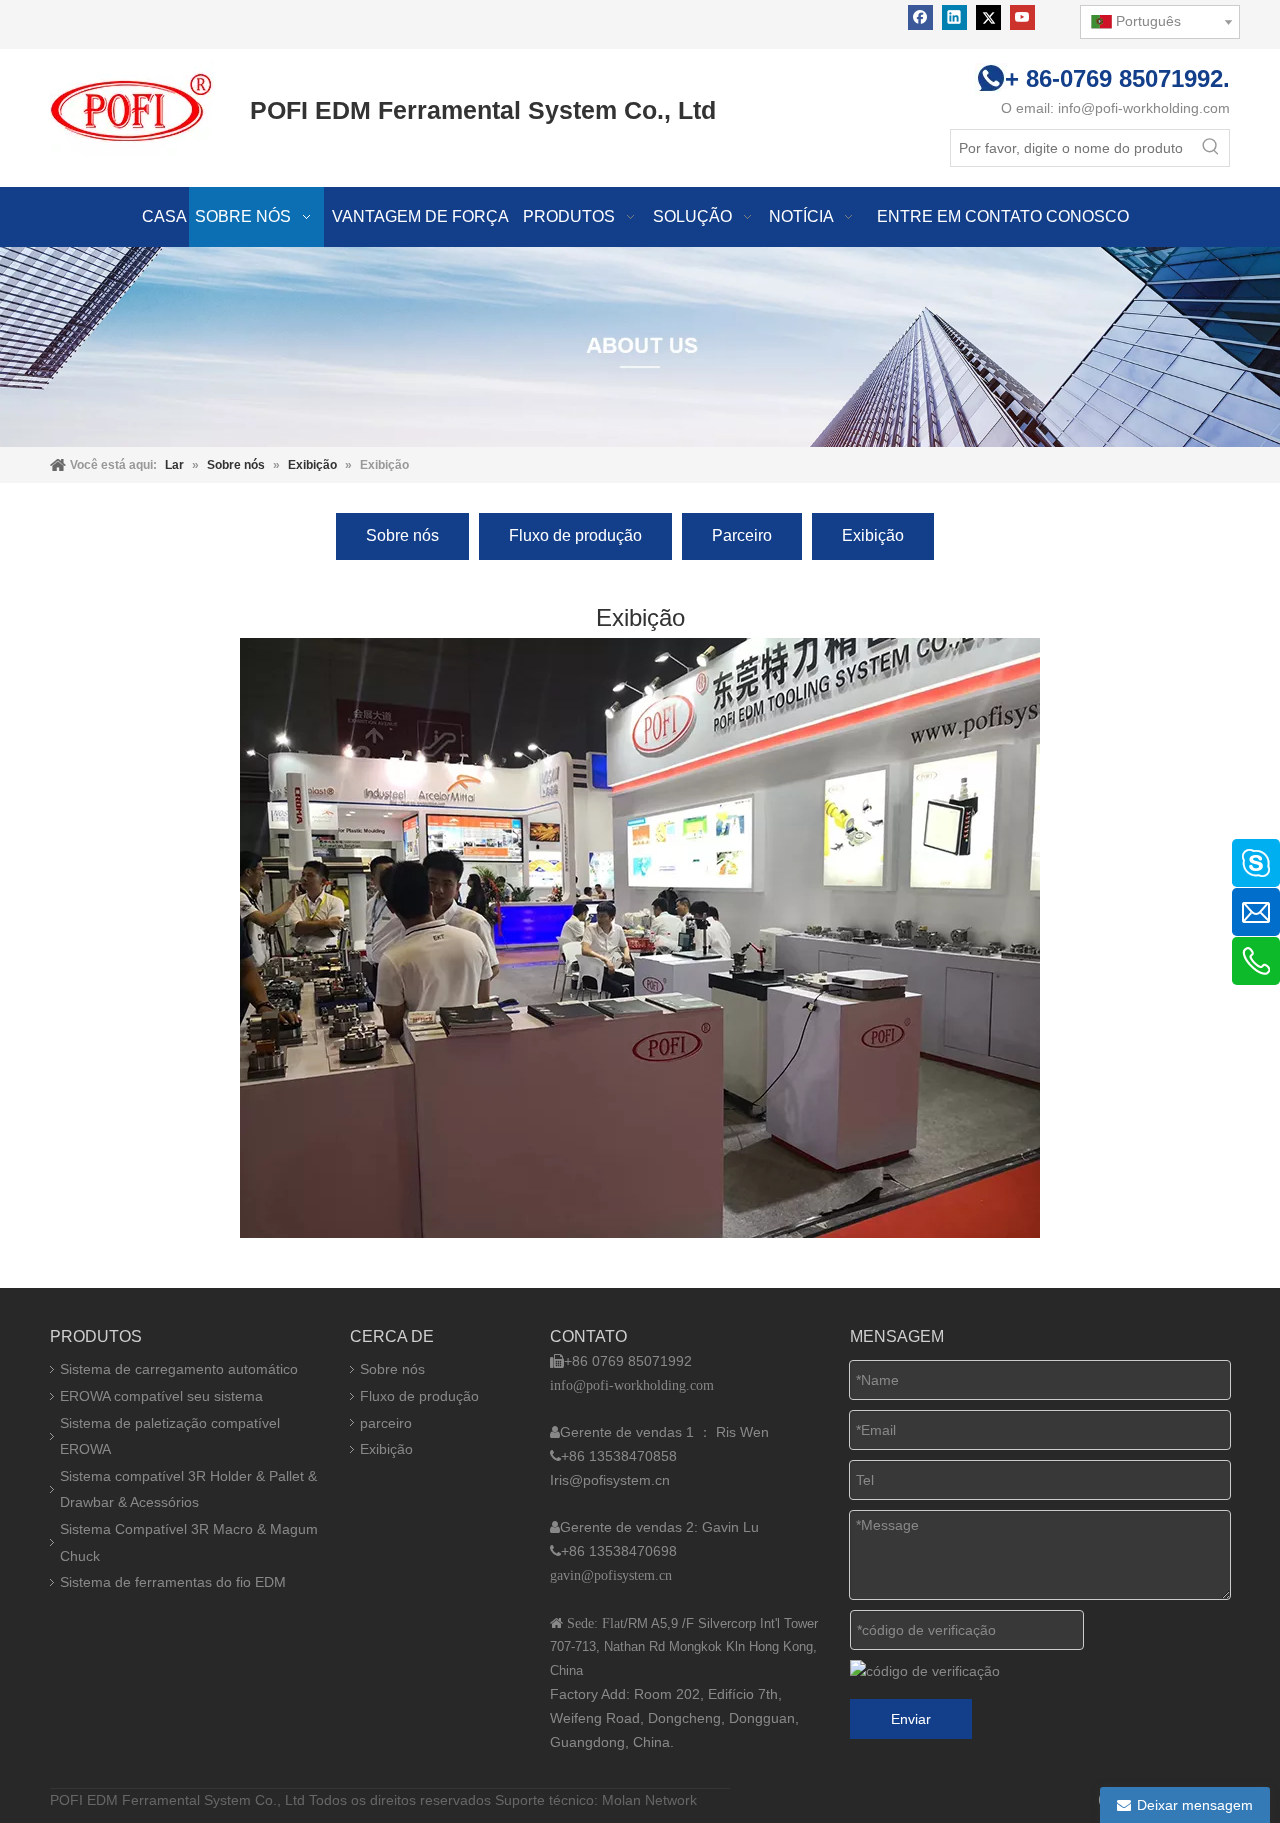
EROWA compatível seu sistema (161, 1396)
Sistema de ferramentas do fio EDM (173, 1582)
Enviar (911, 1719)
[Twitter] (988, 17)
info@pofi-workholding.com (1144, 108)
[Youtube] (1022, 17)
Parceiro (742, 535)
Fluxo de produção (575, 535)
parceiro (386, 1423)
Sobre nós (402, 535)
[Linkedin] (954, 17)
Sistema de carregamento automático (179, 1369)
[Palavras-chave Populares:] (1211, 148)
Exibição (873, 535)
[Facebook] (920, 17)
